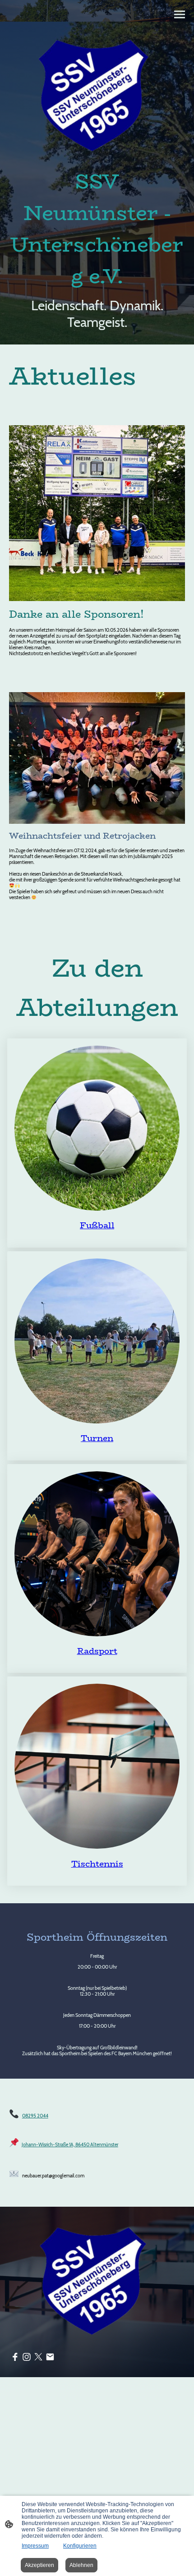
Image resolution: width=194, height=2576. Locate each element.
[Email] (50, 2357)
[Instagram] (27, 2357)
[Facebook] (15, 2357)
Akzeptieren (39, 2565)
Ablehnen (81, 2565)
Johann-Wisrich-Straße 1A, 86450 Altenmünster (70, 2145)
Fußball (97, 1225)
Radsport (97, 1651)
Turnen (97, 1438)
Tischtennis (97, 1864)
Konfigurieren (80, 2546)
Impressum (35, 2546)
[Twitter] (38, 2357)
